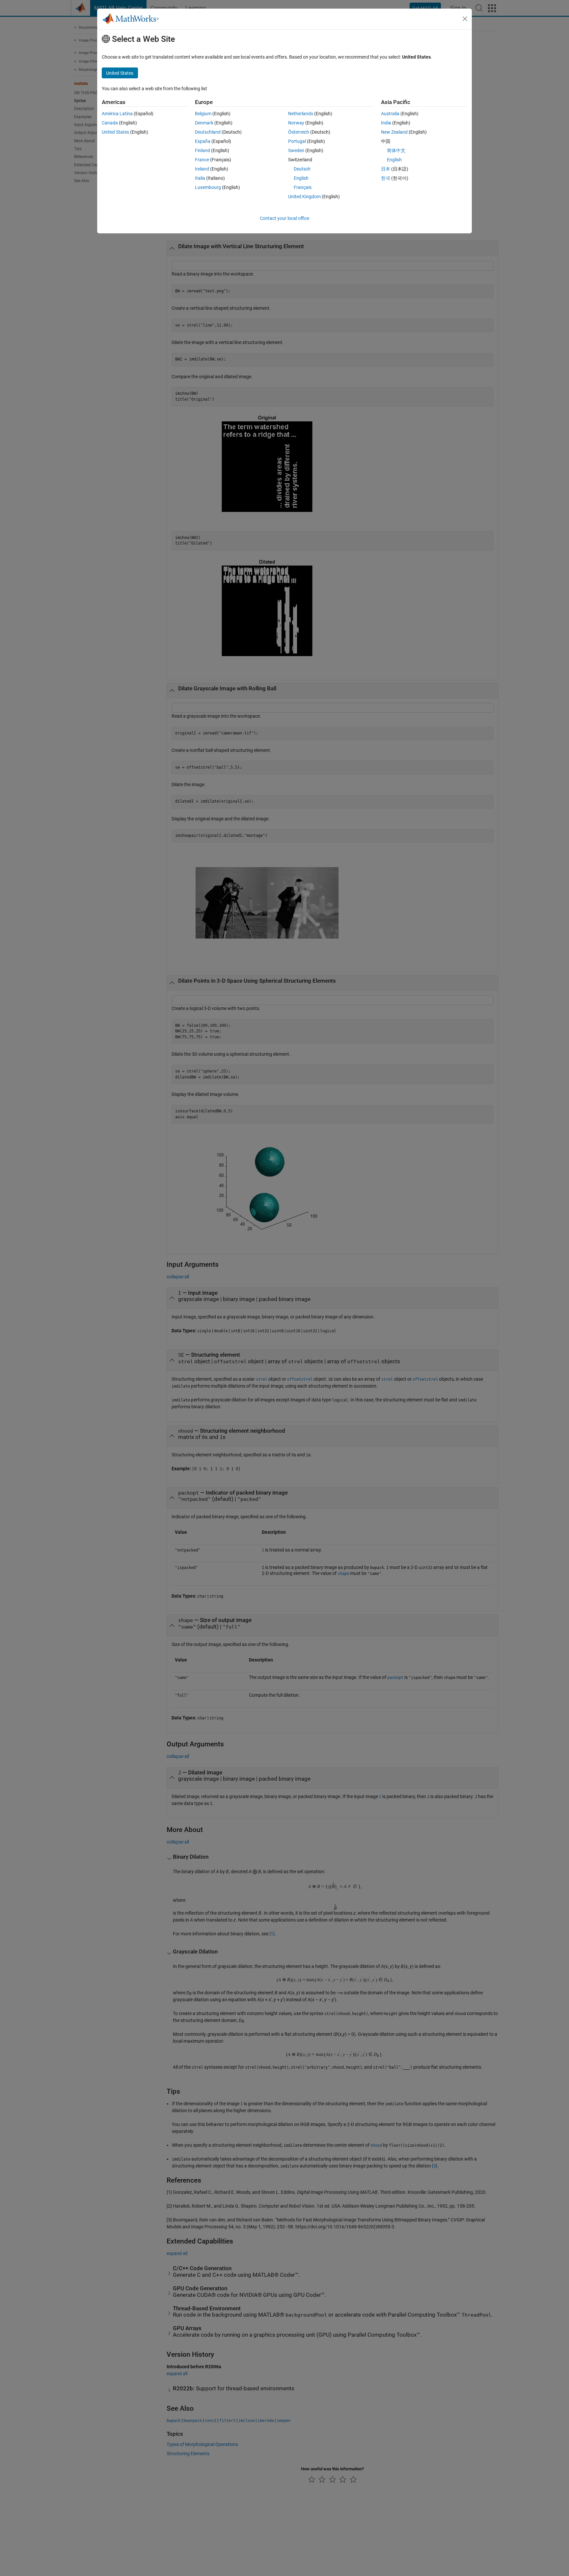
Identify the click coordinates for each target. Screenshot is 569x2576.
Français (303, 187)
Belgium (203, 114)
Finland (203, 150)
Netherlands (301, 114)
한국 (386, 178)
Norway (296, 123)
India (386, 123)
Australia (390, 114)
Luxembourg (208, 187)
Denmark (204, 123)
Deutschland (208, 132)
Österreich (299, 132)
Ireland (202, 169)
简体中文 (396, 150)
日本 (386, 169)
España (203, 141)
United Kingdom (304, 197)
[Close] (465, 19)
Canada (110, 123)
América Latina (117, 114)
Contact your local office (284, 218)
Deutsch (302, 169)
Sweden (296, 150)
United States (115, 132)
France (202, 160)
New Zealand (394, 132)
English (301, 178)
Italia (200, 178)
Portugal (297, 141)
